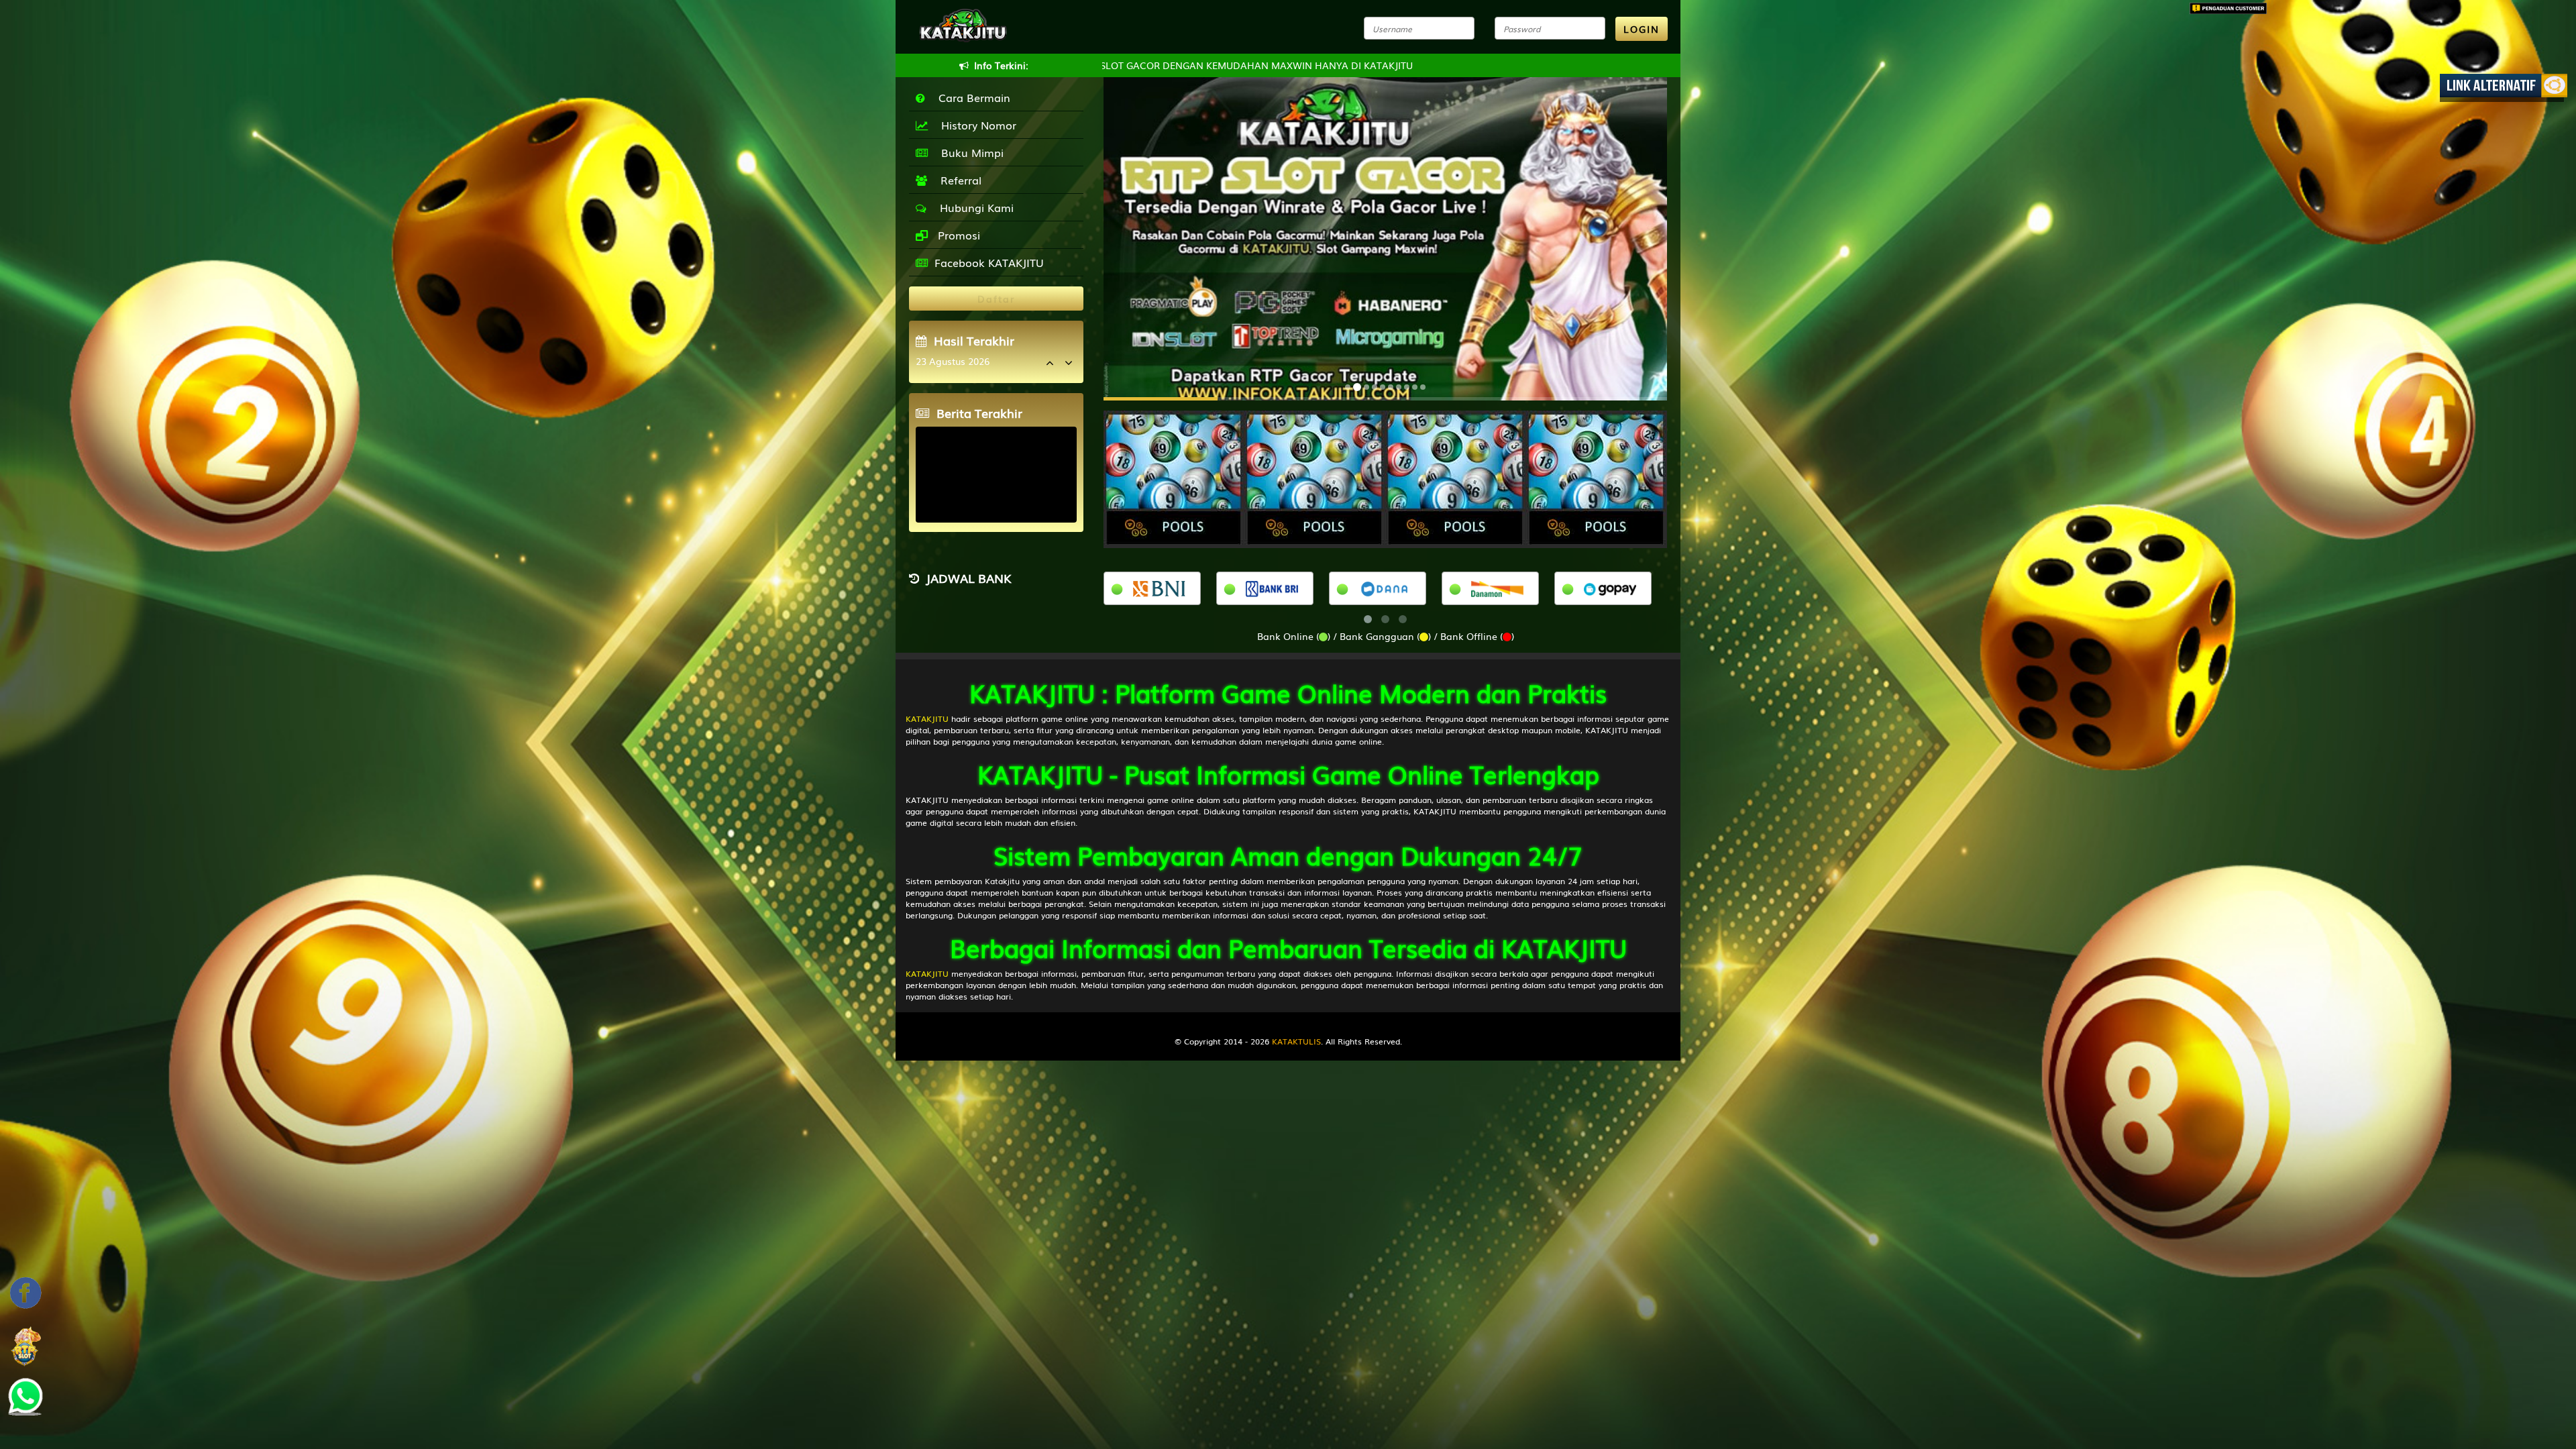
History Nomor (975, 125)
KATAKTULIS (1296, 1041)
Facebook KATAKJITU (989, 262)
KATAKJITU (927, 718)
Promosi (957, 235)
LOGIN (1642, 29)
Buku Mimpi (969, 152)
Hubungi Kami (973, 207)
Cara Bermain (971, 97)
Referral (958, 180)
